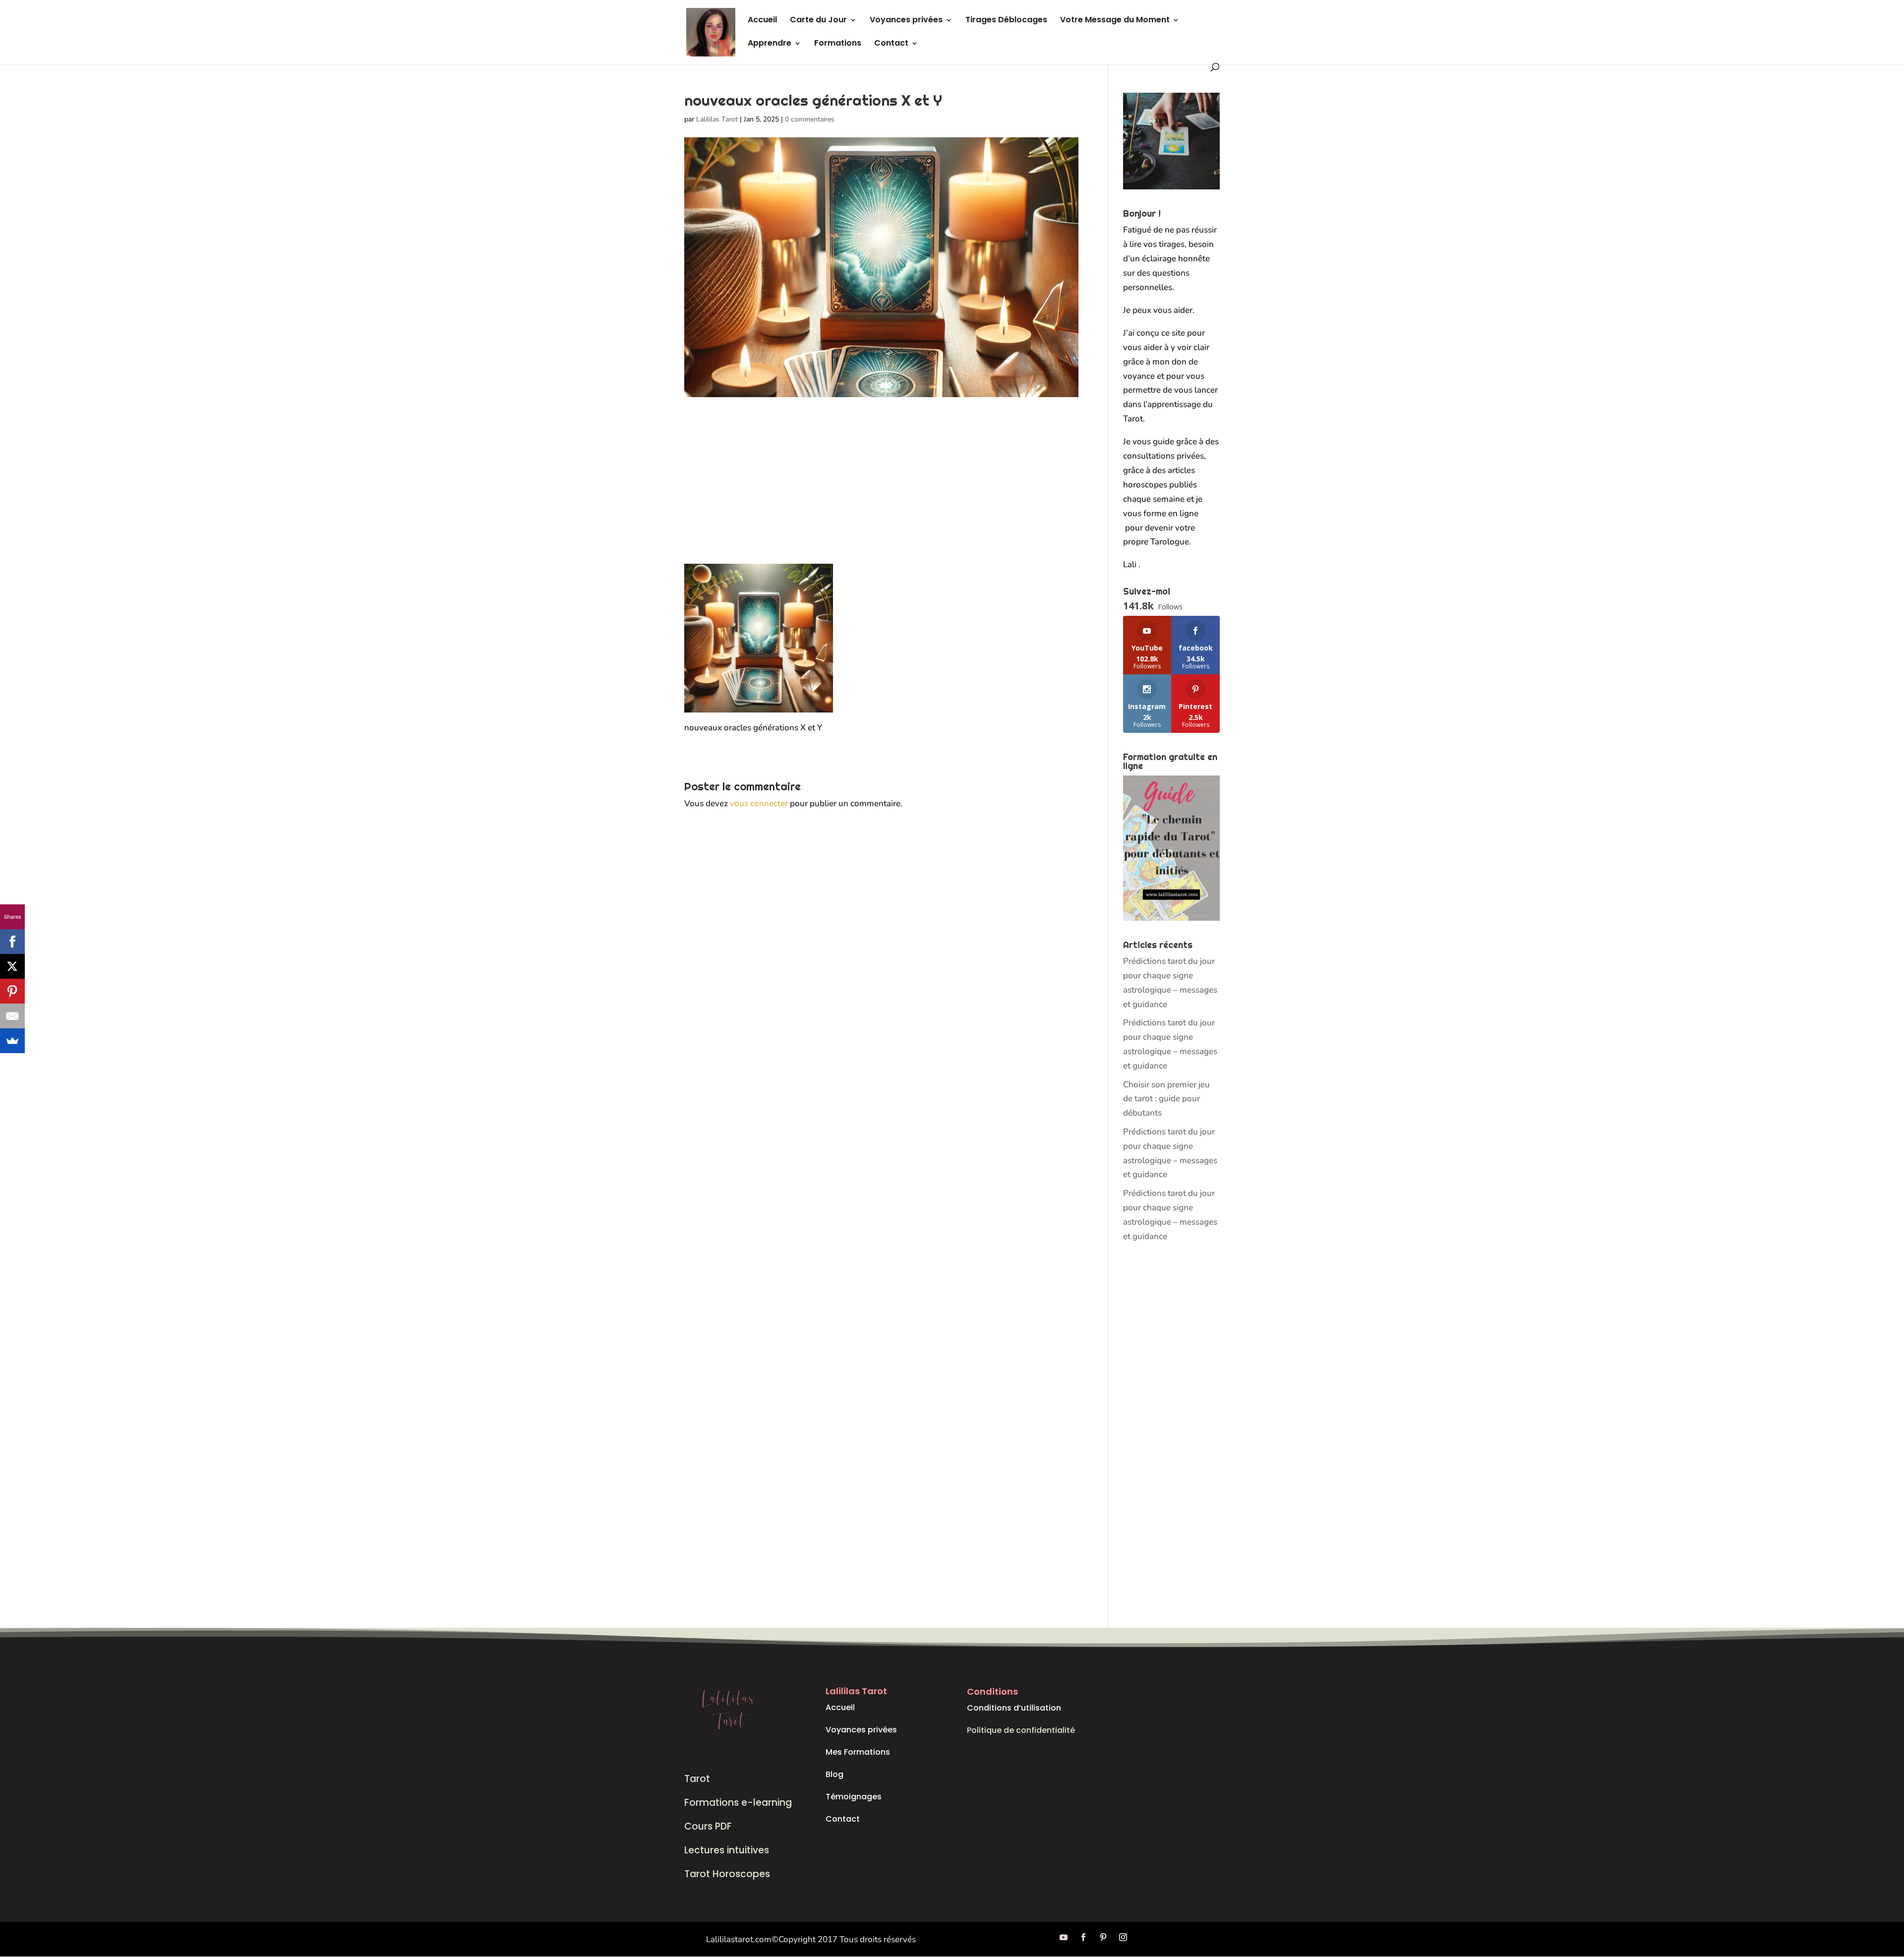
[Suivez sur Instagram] (1123, 1937)
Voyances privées (906, 21)
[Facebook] (12, 942)
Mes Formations (858, 1752)
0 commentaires (810, 119)
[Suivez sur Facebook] (1083, 1937)
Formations (838, 44)
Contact (891, 44)
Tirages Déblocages (1006, 21)
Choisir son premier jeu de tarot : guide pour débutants (1166, 1099)
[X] (12, 966)
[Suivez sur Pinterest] (1103, 1937)
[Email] (12, 1016)
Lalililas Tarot (717, 119)
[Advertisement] (881, 490)
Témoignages (854, 1797)
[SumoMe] (12, 1041)
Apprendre (770, 44)
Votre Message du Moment (1115, 21)
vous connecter (759, 803)
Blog (834, 1774)
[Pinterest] (12, 991)
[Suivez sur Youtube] (1064, 1937)
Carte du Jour (818, 21)
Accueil (762, 21)
